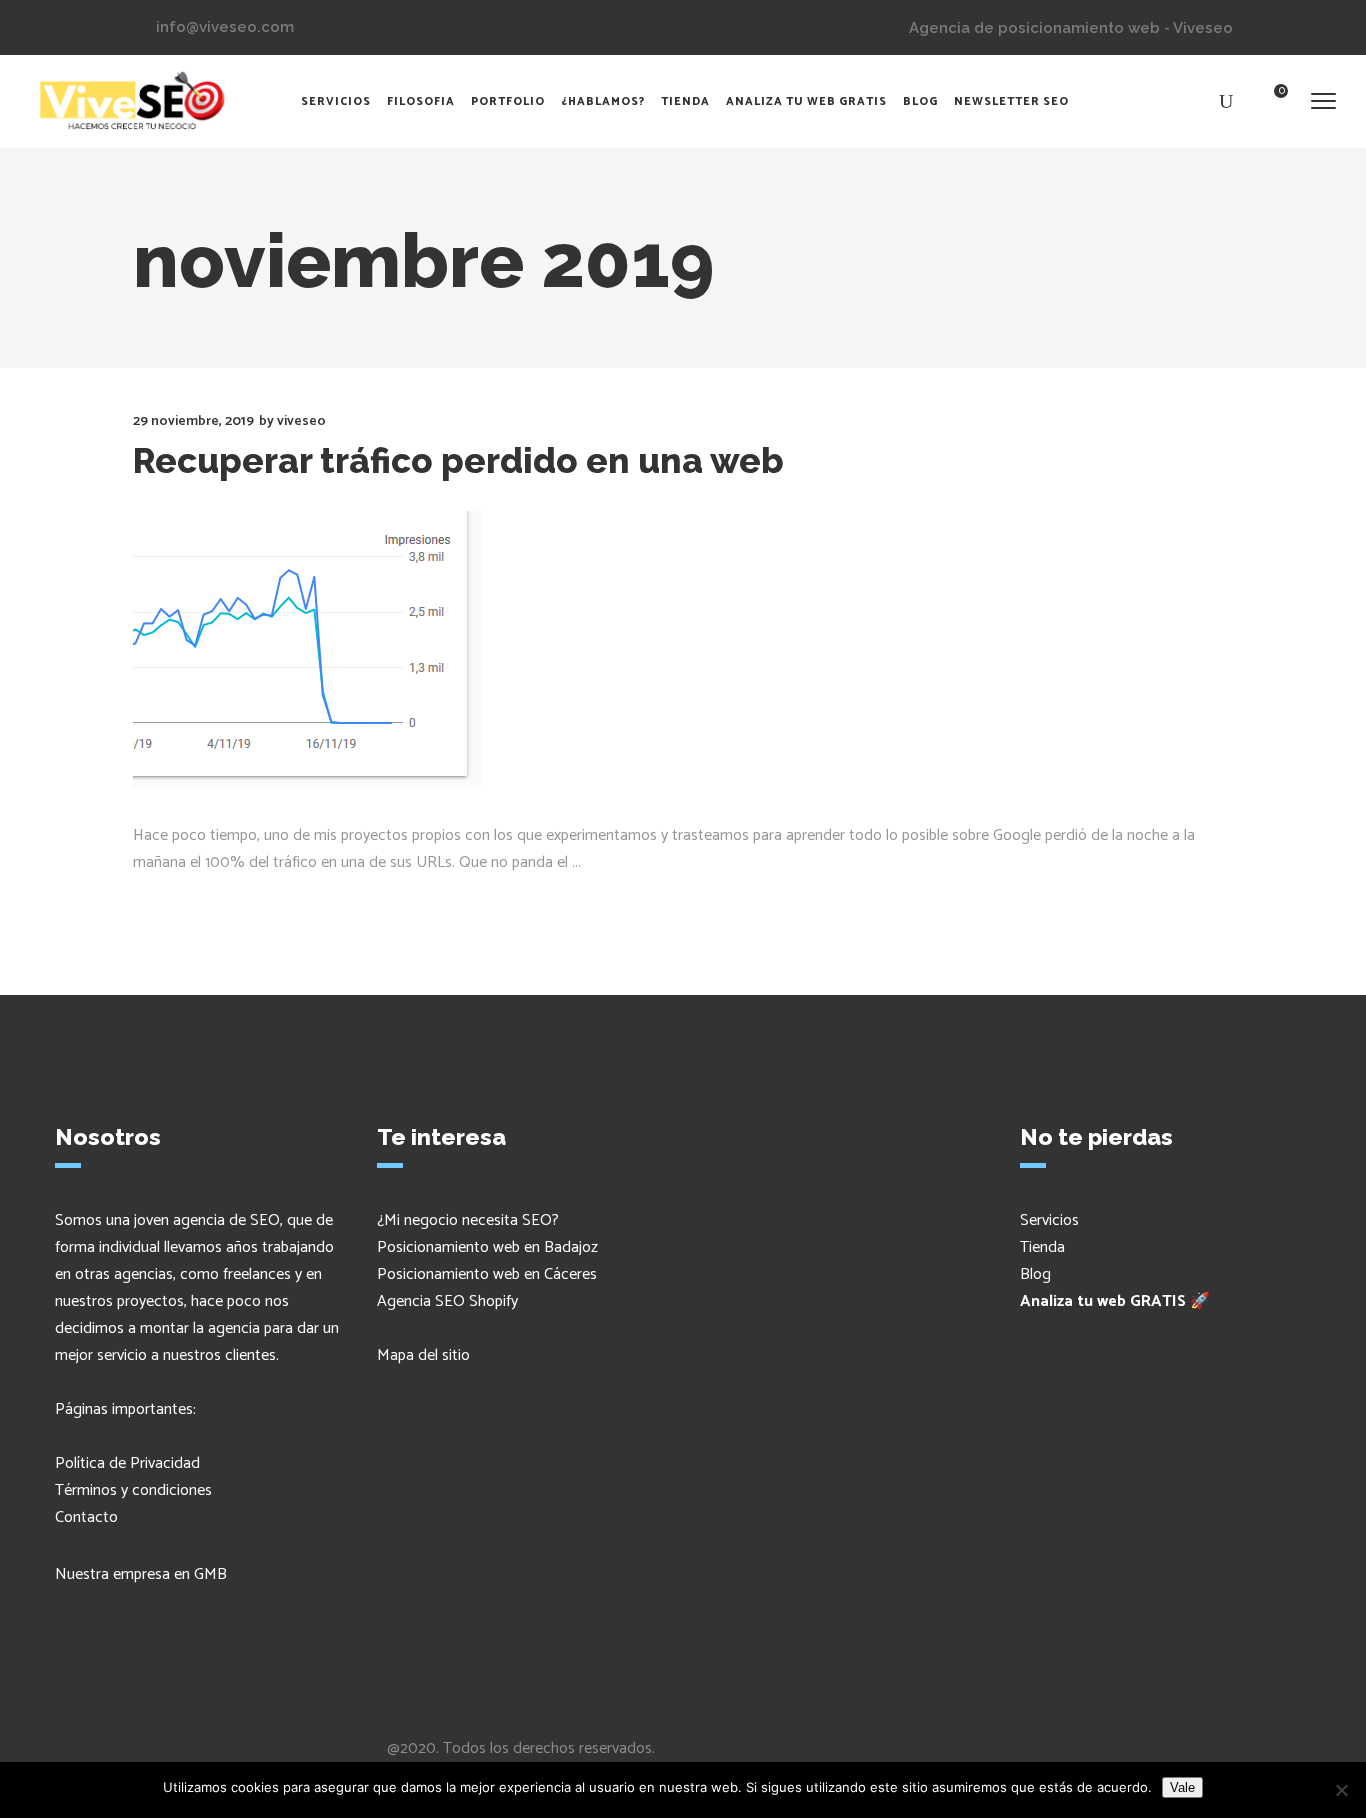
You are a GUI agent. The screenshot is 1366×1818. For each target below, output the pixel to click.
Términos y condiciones (133, 1490)
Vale (1182, 1787)
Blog (1035, 1274)
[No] (1341, 1790)
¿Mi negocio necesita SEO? (468, 1220)
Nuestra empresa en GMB (141, 1574)
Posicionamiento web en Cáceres (487, 1274)
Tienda (1042, 1247)
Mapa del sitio (423, 1355)
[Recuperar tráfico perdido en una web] (307, 649)
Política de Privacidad (127, 1463)
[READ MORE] (188, 902)
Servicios (1049, 1220)
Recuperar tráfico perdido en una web (458, 460)
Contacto (86, 1517)
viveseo (301, 421)
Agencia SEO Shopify (447, 1301)
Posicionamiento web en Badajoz (487, 1247)
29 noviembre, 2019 (193, 421)
